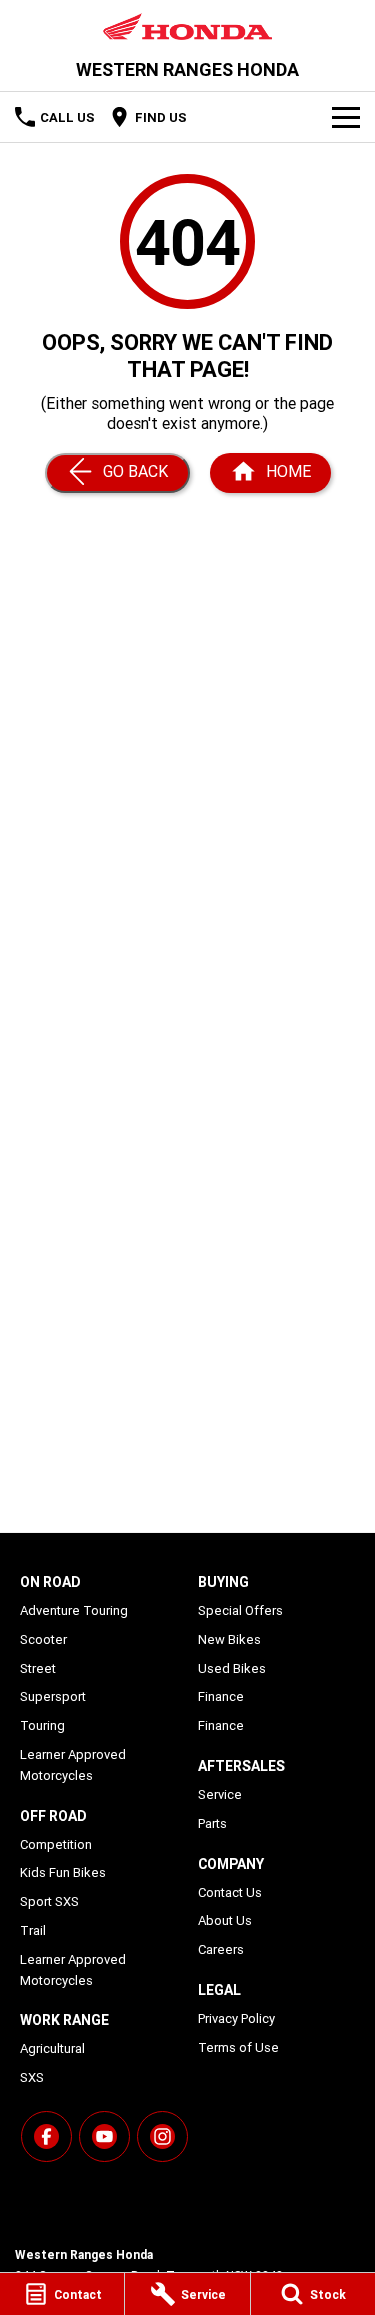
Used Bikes (232, 1668)
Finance (221, 1696)
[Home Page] (187, 26)
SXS (32, 2077)
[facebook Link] (46, 2136)
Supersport (53, 1696)
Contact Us (230, 1892)
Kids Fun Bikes (63, 1872)
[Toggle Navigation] (346, 117)
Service (220, 1794)
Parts (212, 1823)
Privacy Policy (236, 2018)
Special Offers (240, 1610)
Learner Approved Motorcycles (73, 1765)
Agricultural (52, 2048)
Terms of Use (238, 2047)
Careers (221, 1949)
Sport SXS (49, 1901)
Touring (42, 1725)
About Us (225, 1920)
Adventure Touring (74, 1610)
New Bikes (229, 1639)
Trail (33, 1930)
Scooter (43, 1639)
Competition (56, 1844)
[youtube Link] (104, 2136)
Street (38, 1668)
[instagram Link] (162, 2136)
